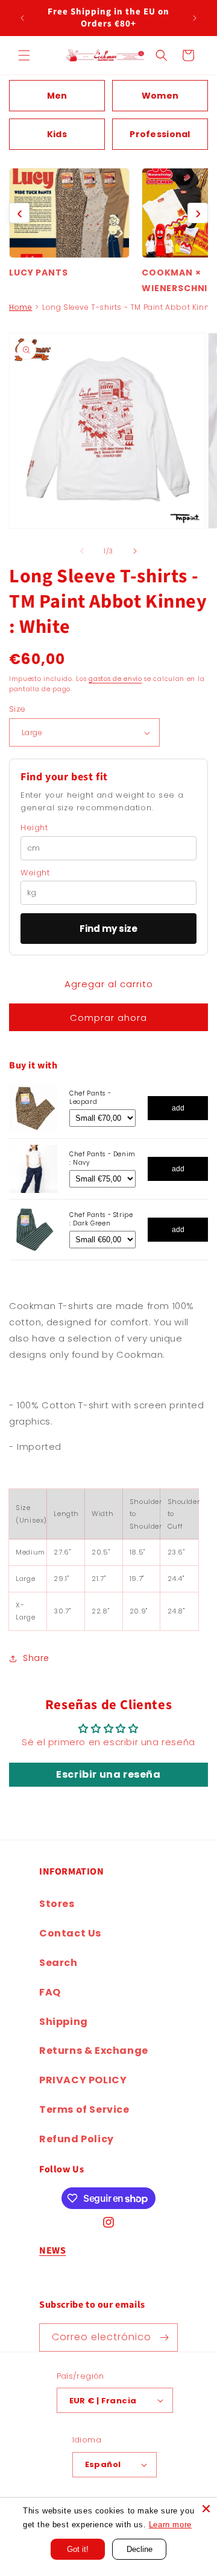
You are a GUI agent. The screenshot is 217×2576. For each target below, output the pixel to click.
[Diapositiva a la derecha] (135, 551)
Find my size (108, 929)
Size (17, 709)
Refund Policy (77, 2139)
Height (34, 828)
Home (20, 307)
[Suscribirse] (164, 2337)
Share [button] (36, 1658)
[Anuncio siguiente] (195, 18)
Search (58, 1963)
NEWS (52, 2251)
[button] (24, 55)
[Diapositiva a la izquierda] (82, 551)
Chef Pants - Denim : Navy (102, 1158)
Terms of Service (84, 2109)
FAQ (50, 1992)
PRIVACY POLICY (83, 2080)
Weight (35, 873)
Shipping (64, 2022)
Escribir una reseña (108, 1774)
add (178, 1108)
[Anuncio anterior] (22, 18)
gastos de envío (115, 679)
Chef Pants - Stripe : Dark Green (101, 1219)
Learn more (170, 2525)
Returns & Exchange (94, 2051)
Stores (57, 1904)
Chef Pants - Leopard (90, 1098)
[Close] (206, 2509)
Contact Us (70, 1933)
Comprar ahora (108, 1018)
